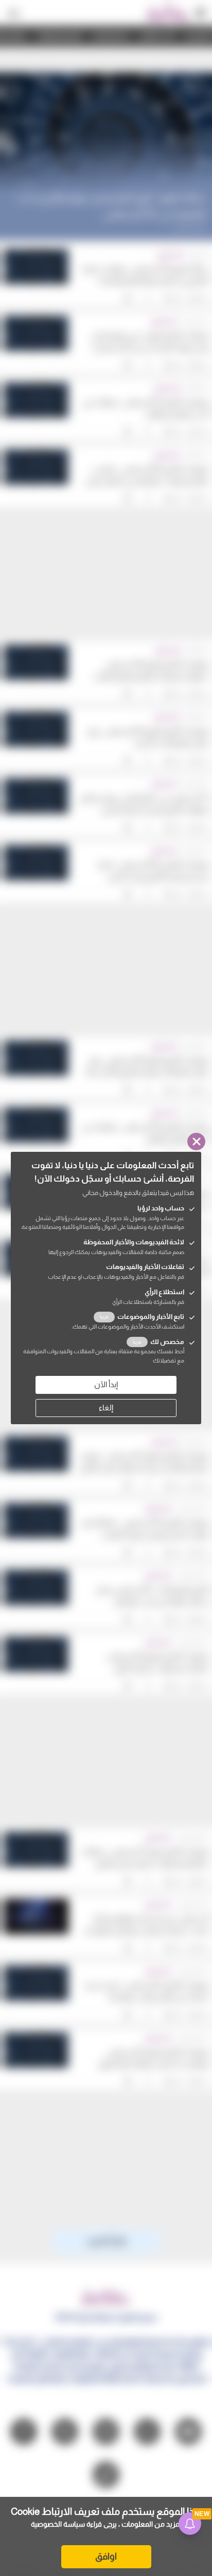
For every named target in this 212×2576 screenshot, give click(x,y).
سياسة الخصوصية (58, 2524)
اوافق (106, 2556)
